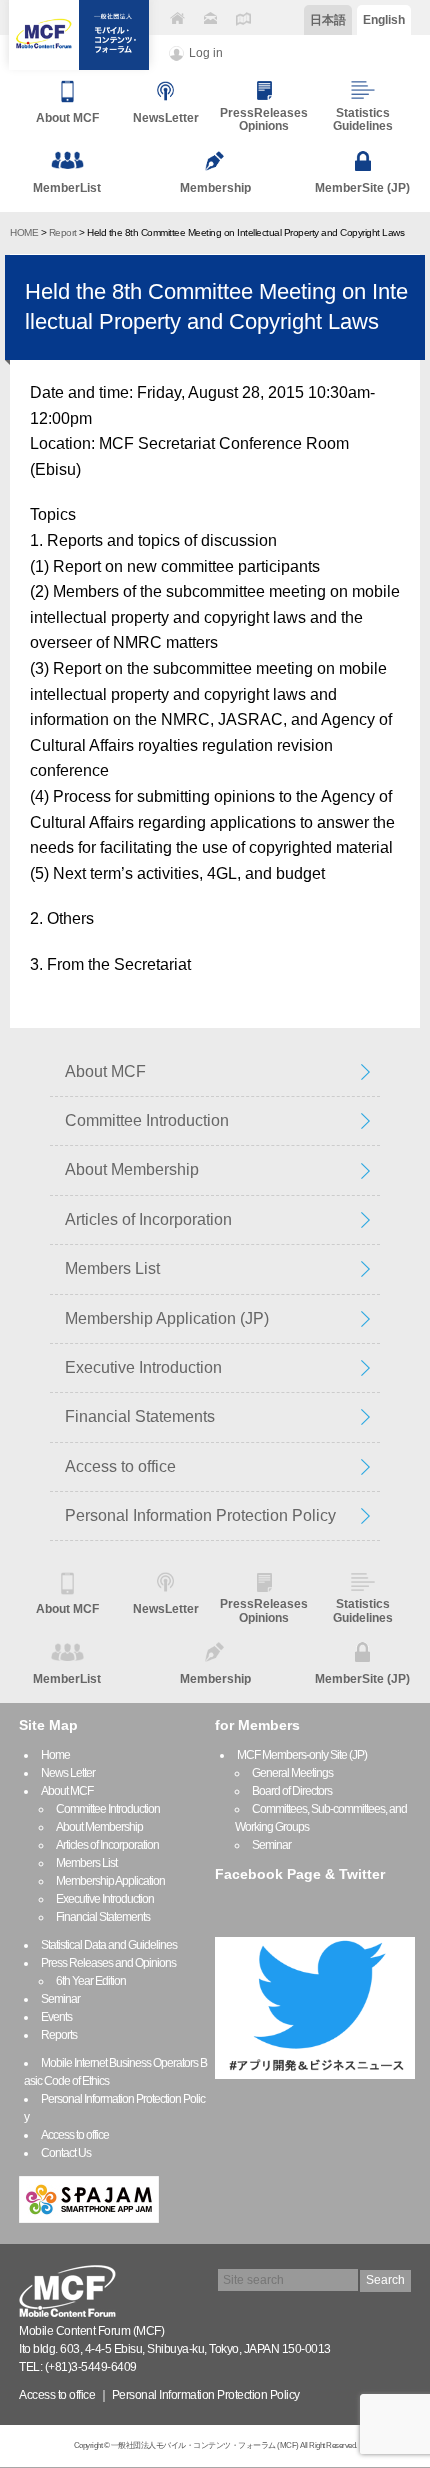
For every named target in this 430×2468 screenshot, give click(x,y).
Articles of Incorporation (148, 1219)
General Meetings (292, 1773)
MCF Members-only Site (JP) (302, 1755)
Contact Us (66, 2153)
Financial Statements (140, 1416)
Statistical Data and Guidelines (109, 1945)
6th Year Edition (91, 1981)
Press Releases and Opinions (108, 1963)
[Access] (243, 18)
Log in (206, 53)
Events (56, 2017)
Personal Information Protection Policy (200, 1515)
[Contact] (210, 18)
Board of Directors (292, 1791)
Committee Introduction (147, 1120)
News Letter (68, 1773)
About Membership (132, 1169)
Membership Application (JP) (167, 1318)
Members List (112, 1268)
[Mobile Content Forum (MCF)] (79, 35)
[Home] (177, 18)
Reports (59, 2035)
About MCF (105, 1071)
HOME (24, 232)
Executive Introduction (143, 1367)
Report (63, 232)
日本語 (328, 20)
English (384, 20)
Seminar (60, 1999)
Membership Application (110, 1881)
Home (55, 1755)
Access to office (120, 1466)
